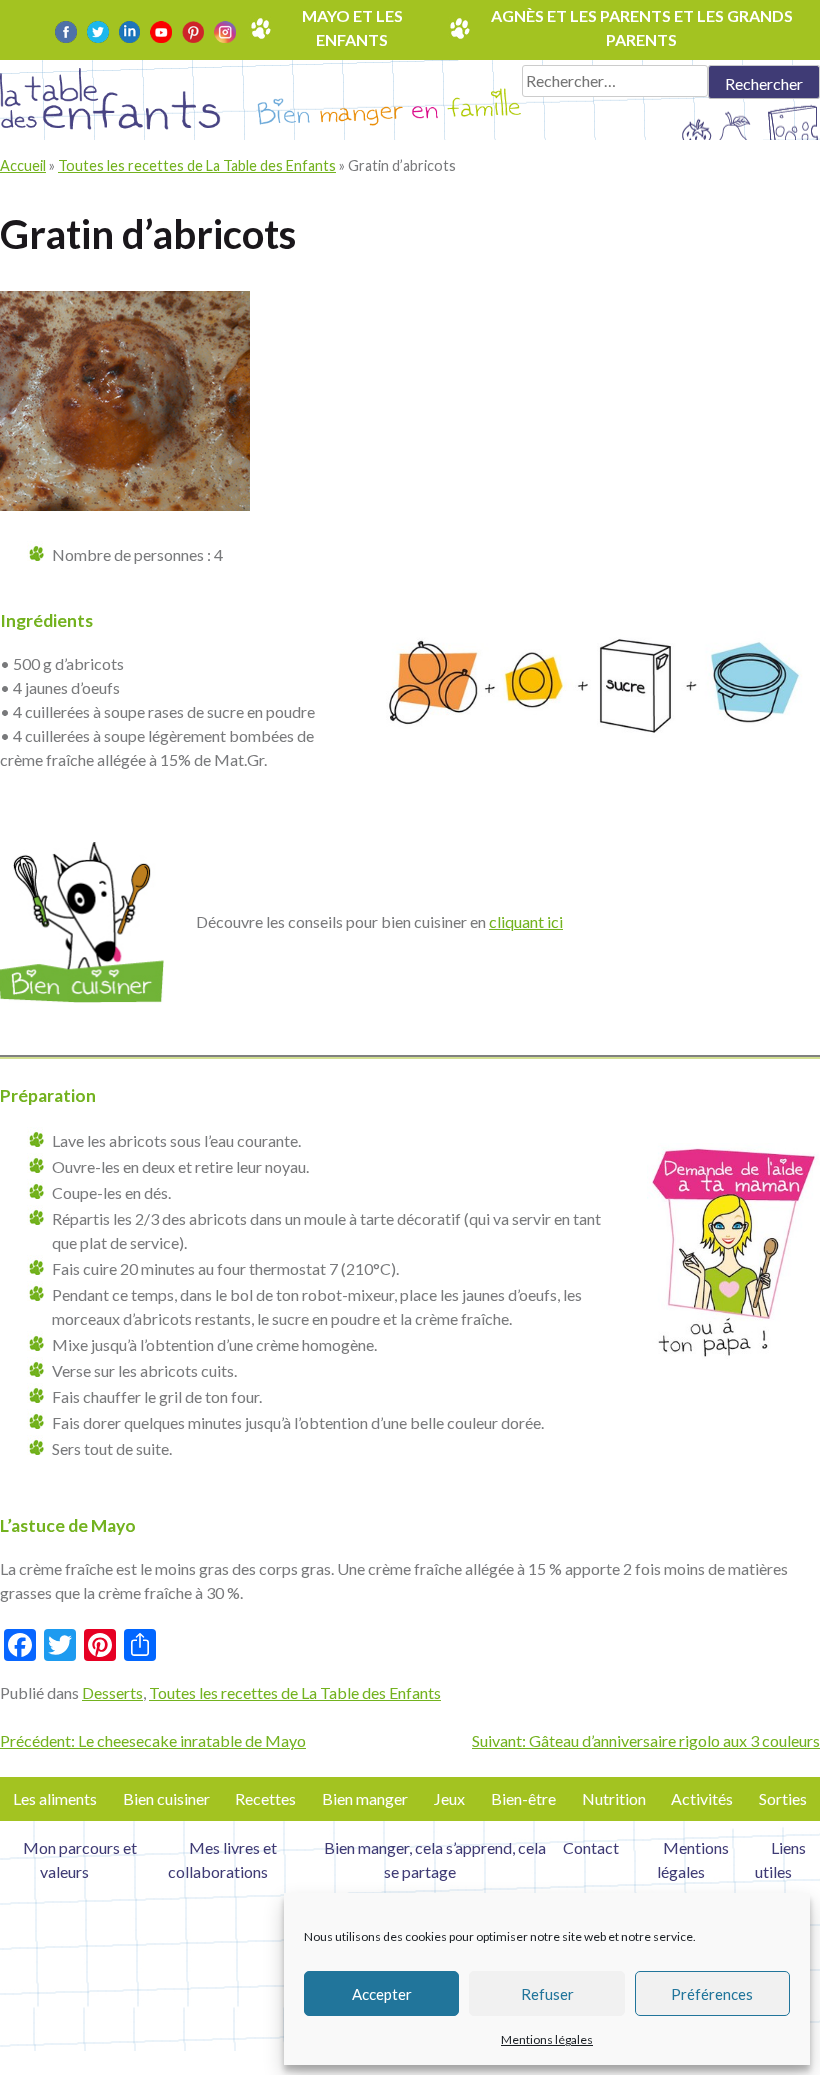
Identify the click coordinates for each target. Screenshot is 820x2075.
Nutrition (614, 1798)
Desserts (112, 1692)
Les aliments (55, 1798)
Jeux (449, 1798)
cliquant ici (526, 921)
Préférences (712, 1994)
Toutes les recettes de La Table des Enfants (197, 165)
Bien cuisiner (166, 1798)
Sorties (783, 1798)
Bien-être (523, 1798)
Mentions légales (547, 2039)
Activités (702, 1798)
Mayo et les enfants (352, 27)
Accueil (23, 165)
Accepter (382, 1994)
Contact (591, 1847)
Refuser (547, 1994)
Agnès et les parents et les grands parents (642, 27)
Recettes (265, 1798)
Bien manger (365, 1798)
